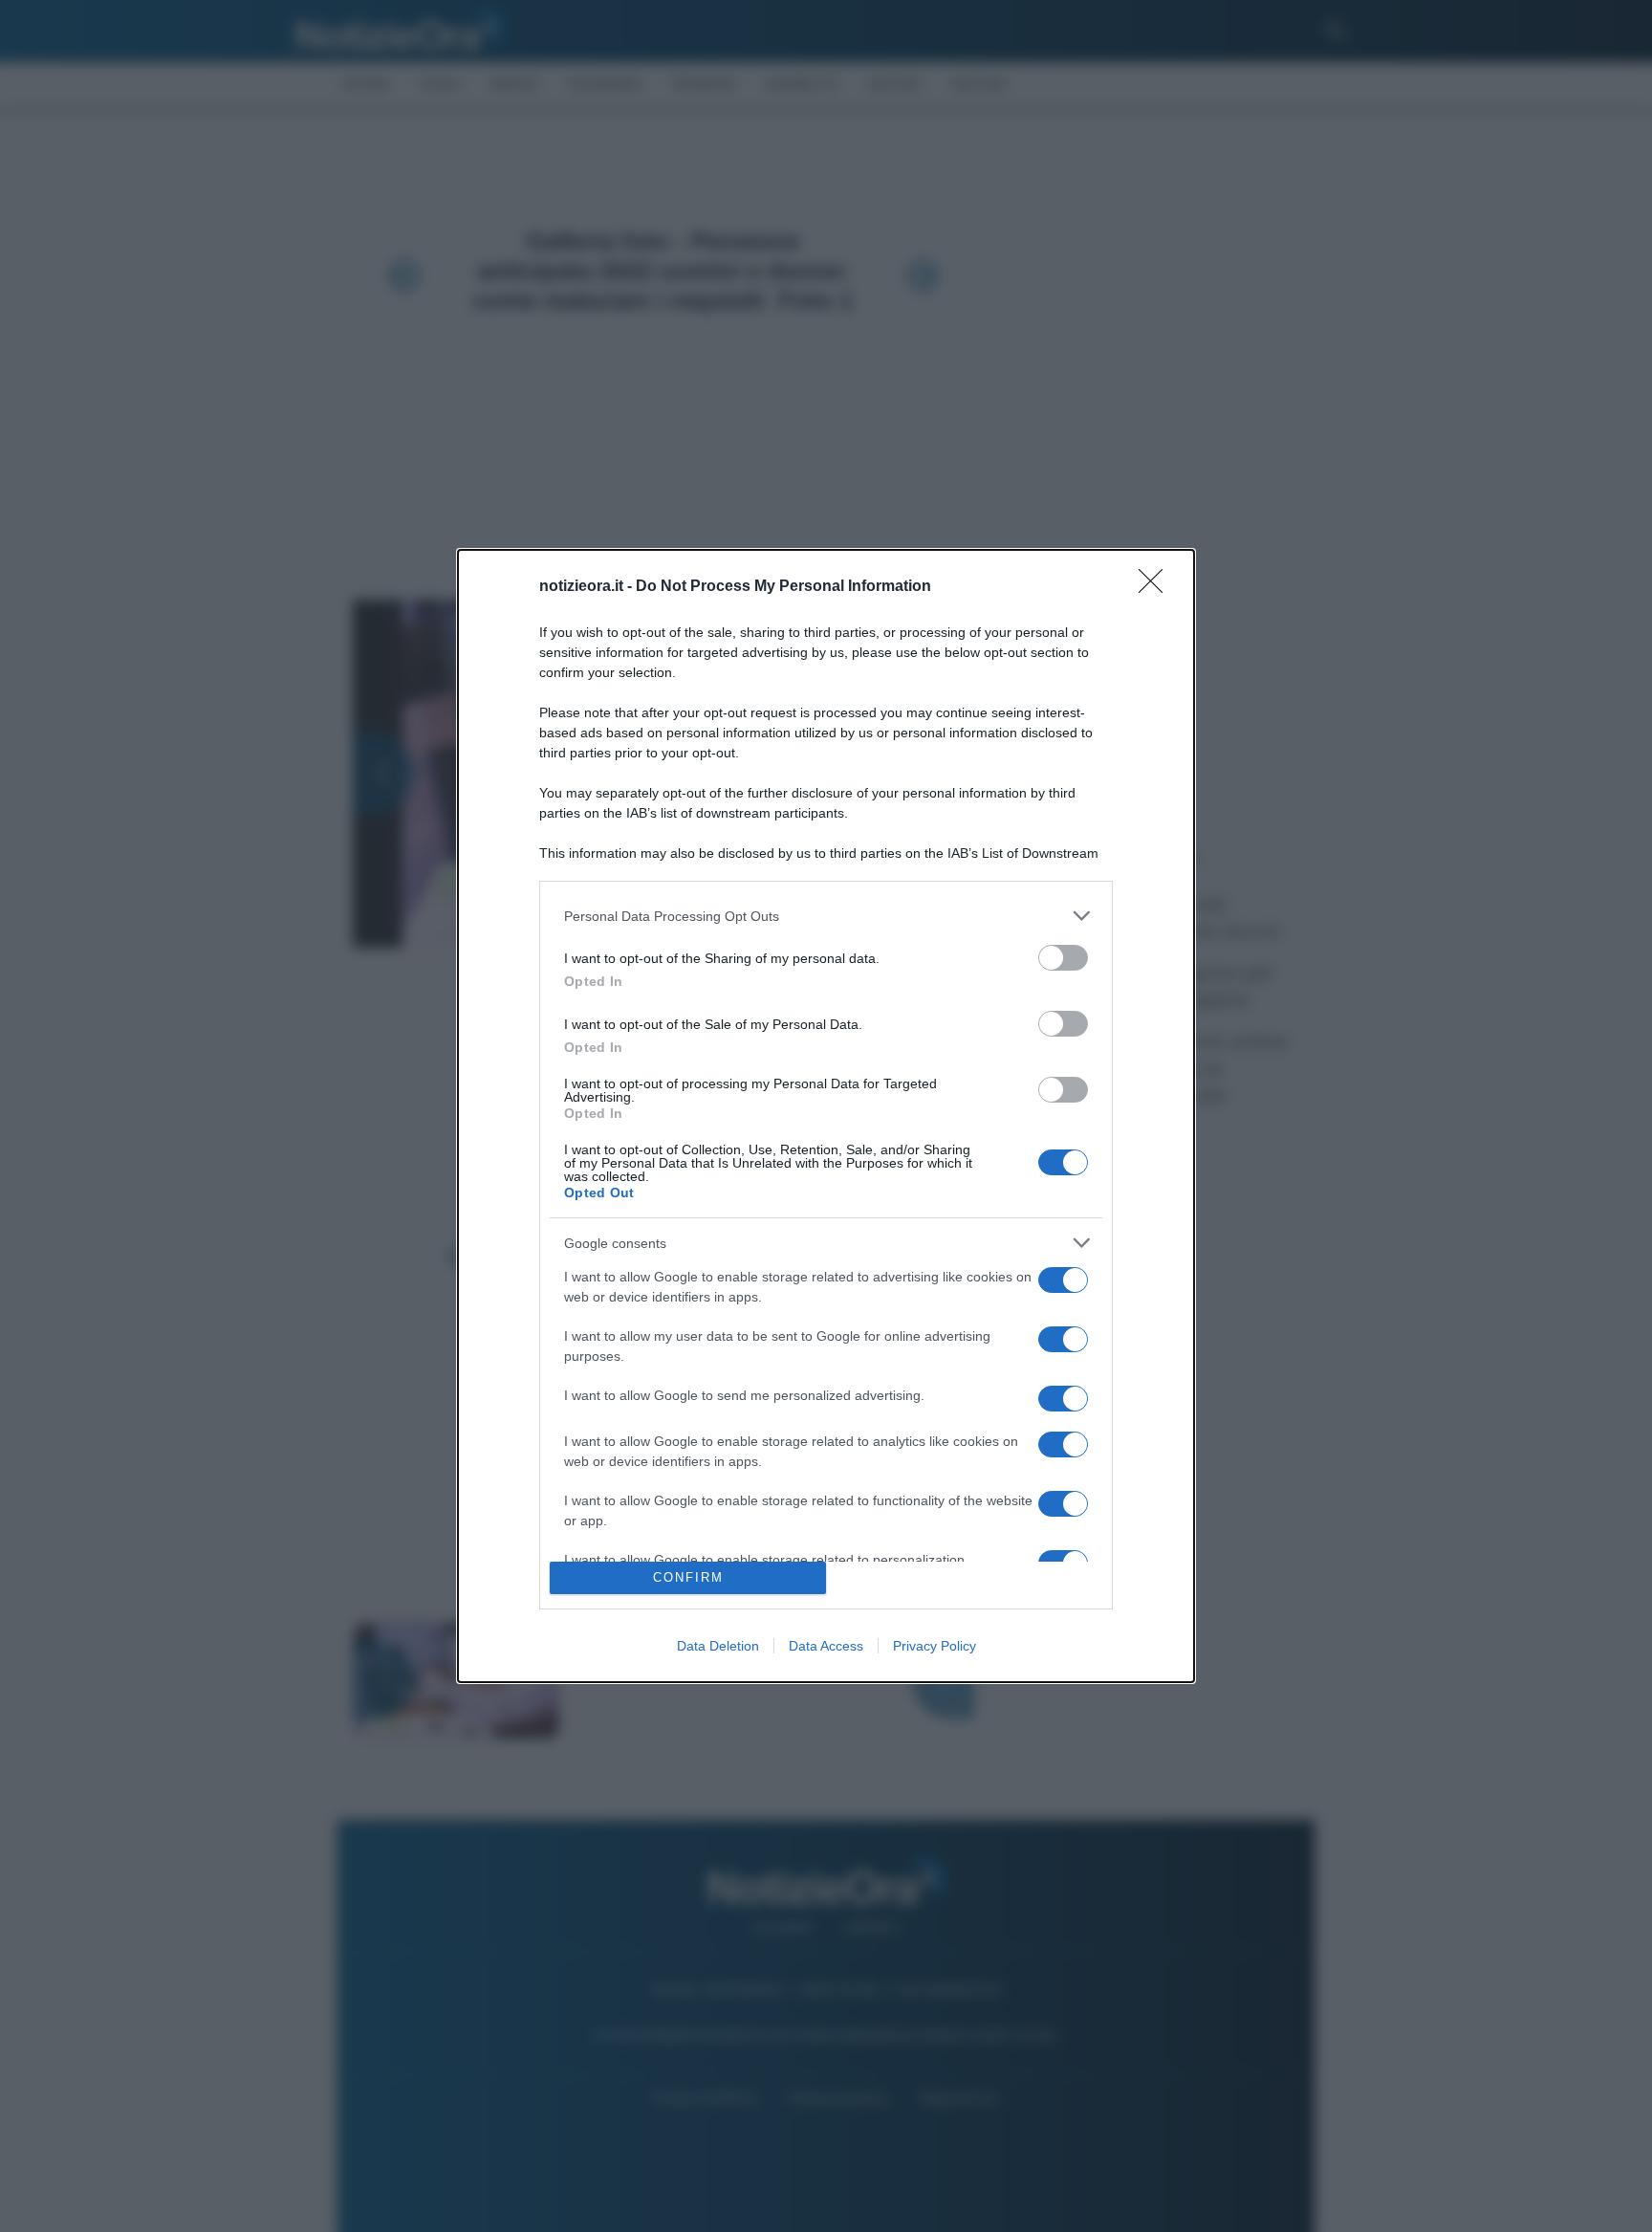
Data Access (826, 1646)
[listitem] (826, 916)
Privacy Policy (935, 1646)
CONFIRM (688, 1577)
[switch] (1063, 958)
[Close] (1157, 587)
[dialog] (826, 1116)
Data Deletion (718, 1646)
